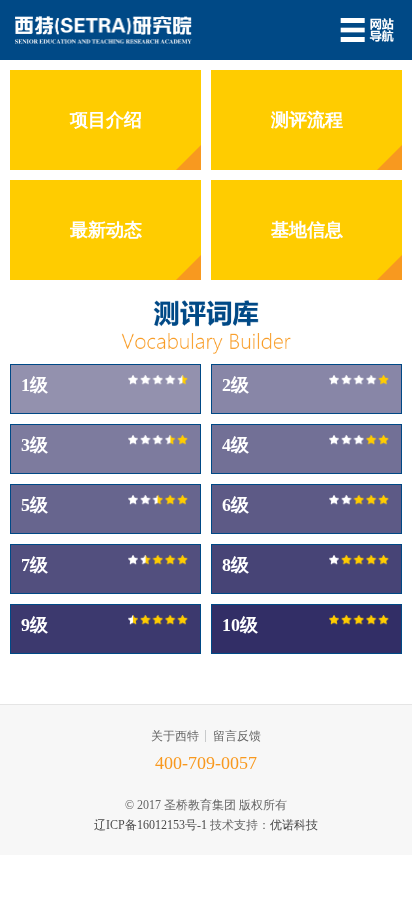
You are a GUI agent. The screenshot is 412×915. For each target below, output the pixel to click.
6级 (235, 505)
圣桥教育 (103, 30)
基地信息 (307, 230)
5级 (34, 505)
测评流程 (307, 120)
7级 (34, 565)
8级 (235, 565)
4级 (235, 445)
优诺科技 (294, 825)
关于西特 (175, 736)
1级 (34, 385)
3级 (34, 445)
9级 (34, 625)
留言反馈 (237, 736)
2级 (235, 385)
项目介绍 (106, 120)
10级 (240, 625)
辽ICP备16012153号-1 (150, 825)
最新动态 (106, 230)
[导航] (367, 30)
